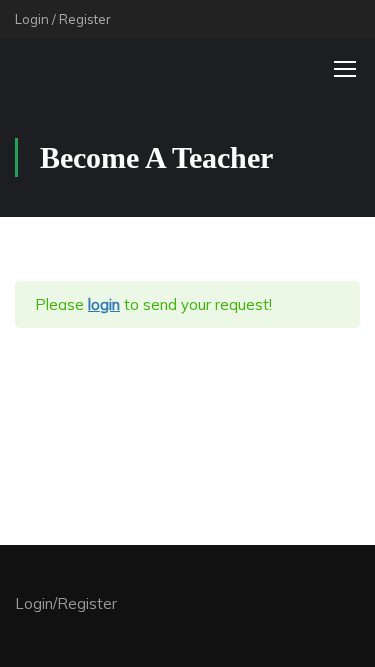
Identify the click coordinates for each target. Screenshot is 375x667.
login (104, 304)
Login (32, 19)
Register (85, 19)
